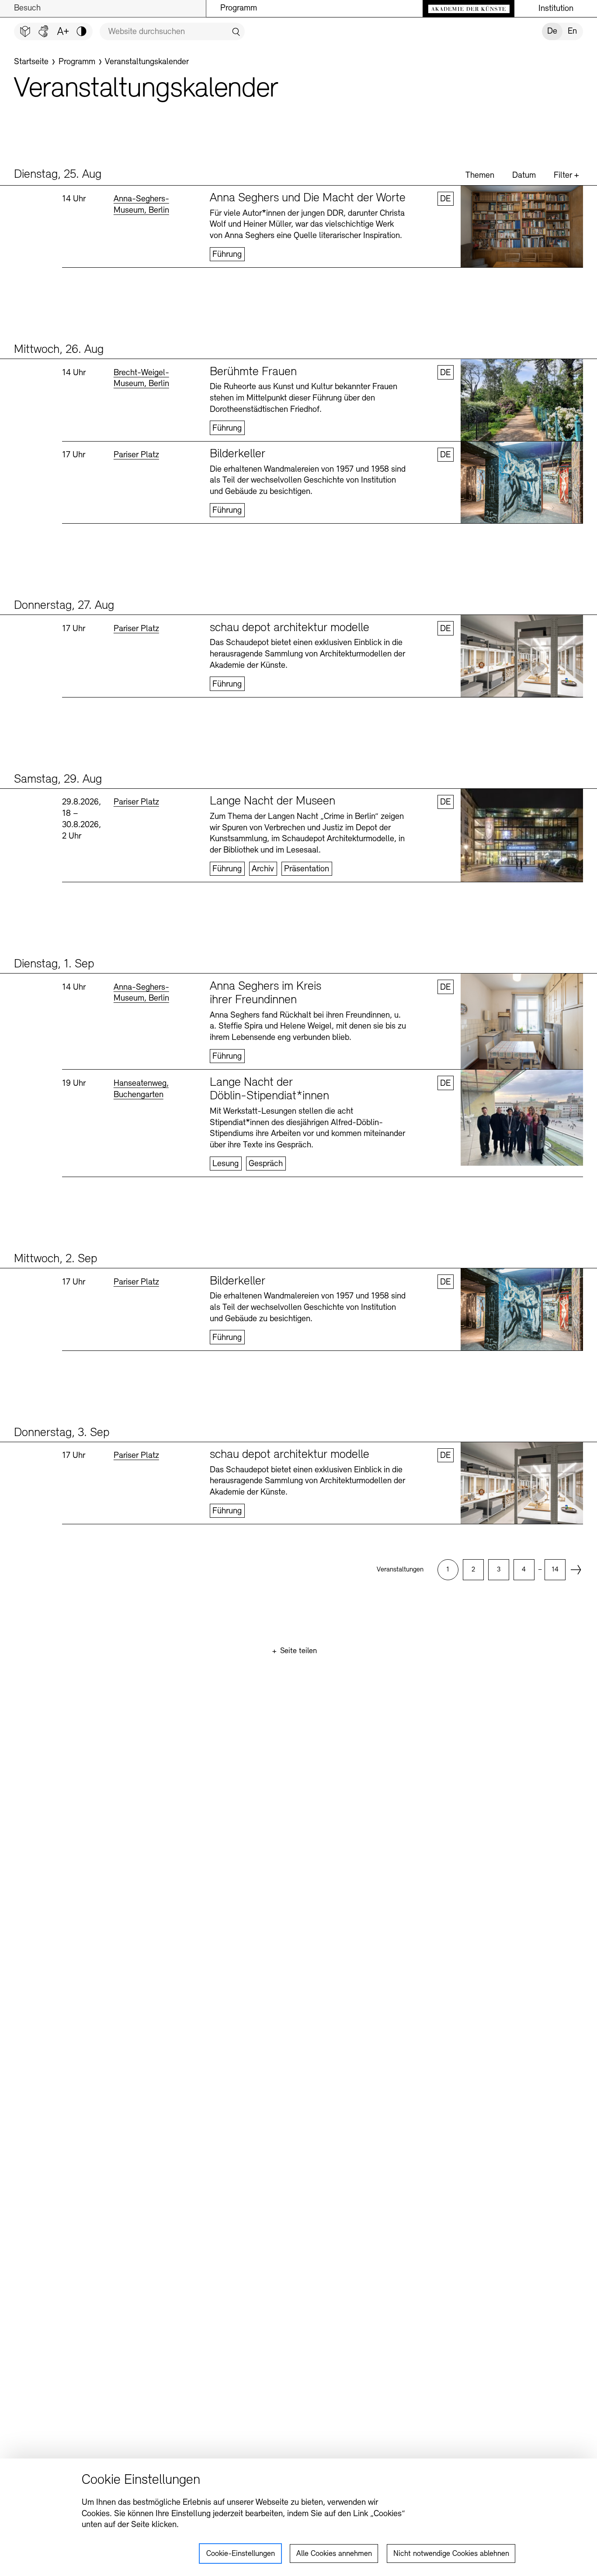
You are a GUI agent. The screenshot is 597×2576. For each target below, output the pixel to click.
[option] (448, 1570)
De (552, 31)
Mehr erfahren (323, 227)
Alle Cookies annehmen (334, 2554)
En (572, 31)
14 (555, 1570)
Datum (524, 176)
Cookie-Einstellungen (241, 2554)
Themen (480, 176)
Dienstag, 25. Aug (58, 175)
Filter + (566, 176)
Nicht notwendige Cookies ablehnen (451, 2554)
